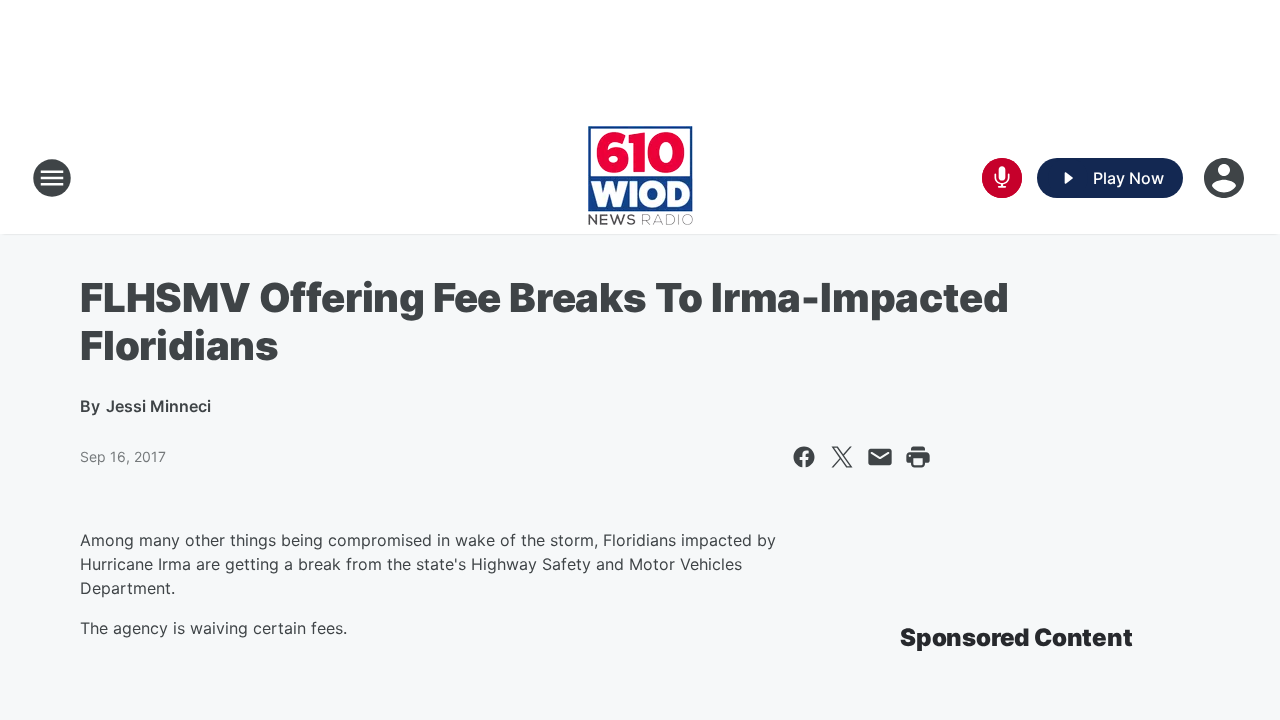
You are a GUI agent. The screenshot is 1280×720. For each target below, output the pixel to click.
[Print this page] (918, 457)
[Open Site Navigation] (52, 178)
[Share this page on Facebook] (804, 457)
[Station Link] (640, 178)
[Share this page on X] (842, 457)
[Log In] (1226, 178)
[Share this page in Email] (880, 457)
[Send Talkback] (1002, 178)
